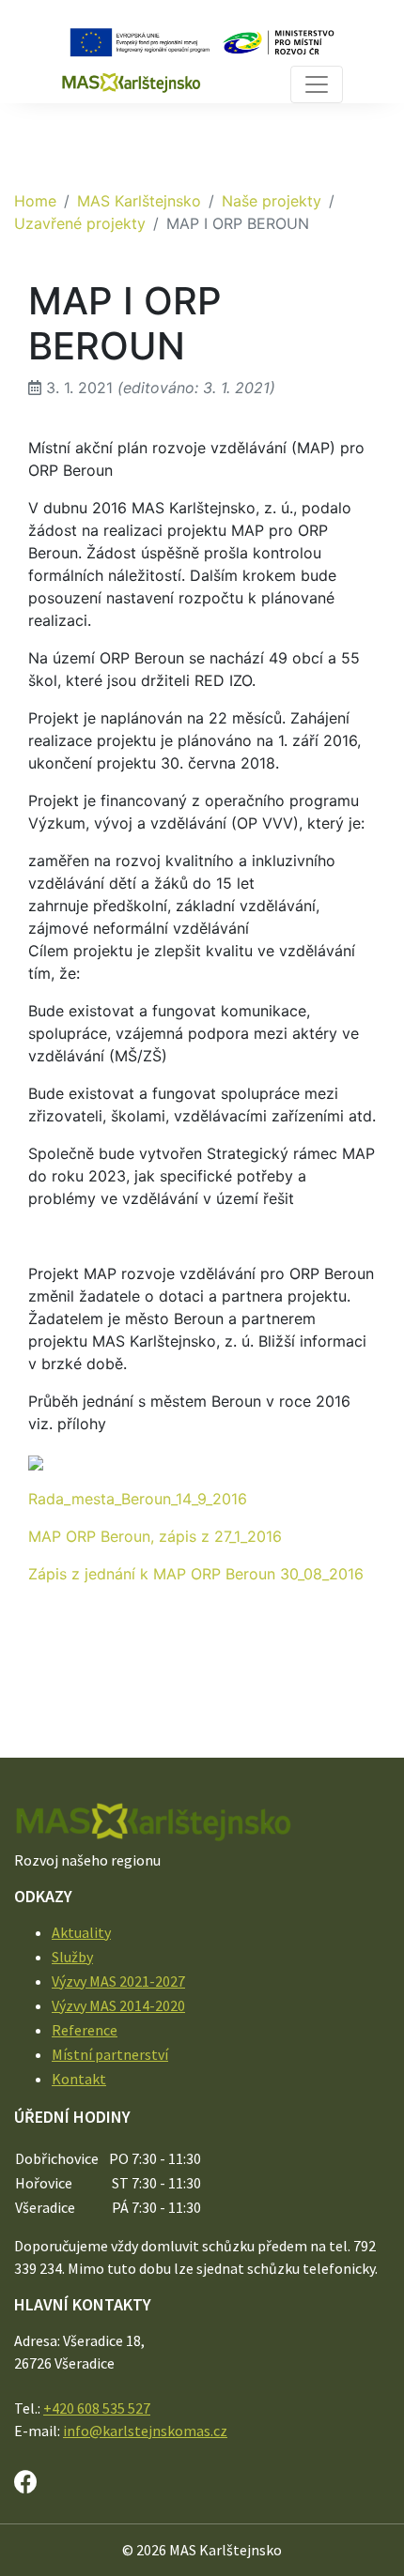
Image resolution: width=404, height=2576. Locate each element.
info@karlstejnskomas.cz (145, 2431)
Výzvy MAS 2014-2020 (118, 2005)
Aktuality (81, 1932)
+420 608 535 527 (97, 2408)
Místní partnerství (110, 2054)
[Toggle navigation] (317, 84)
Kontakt (79, 2079)
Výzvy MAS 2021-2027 (118, 1981)
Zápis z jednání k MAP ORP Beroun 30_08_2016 (196, 1574)
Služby (72, 1957)
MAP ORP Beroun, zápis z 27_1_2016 (155, 1536)
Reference (85, 2030)
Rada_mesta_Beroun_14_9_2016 (138, 1499)
